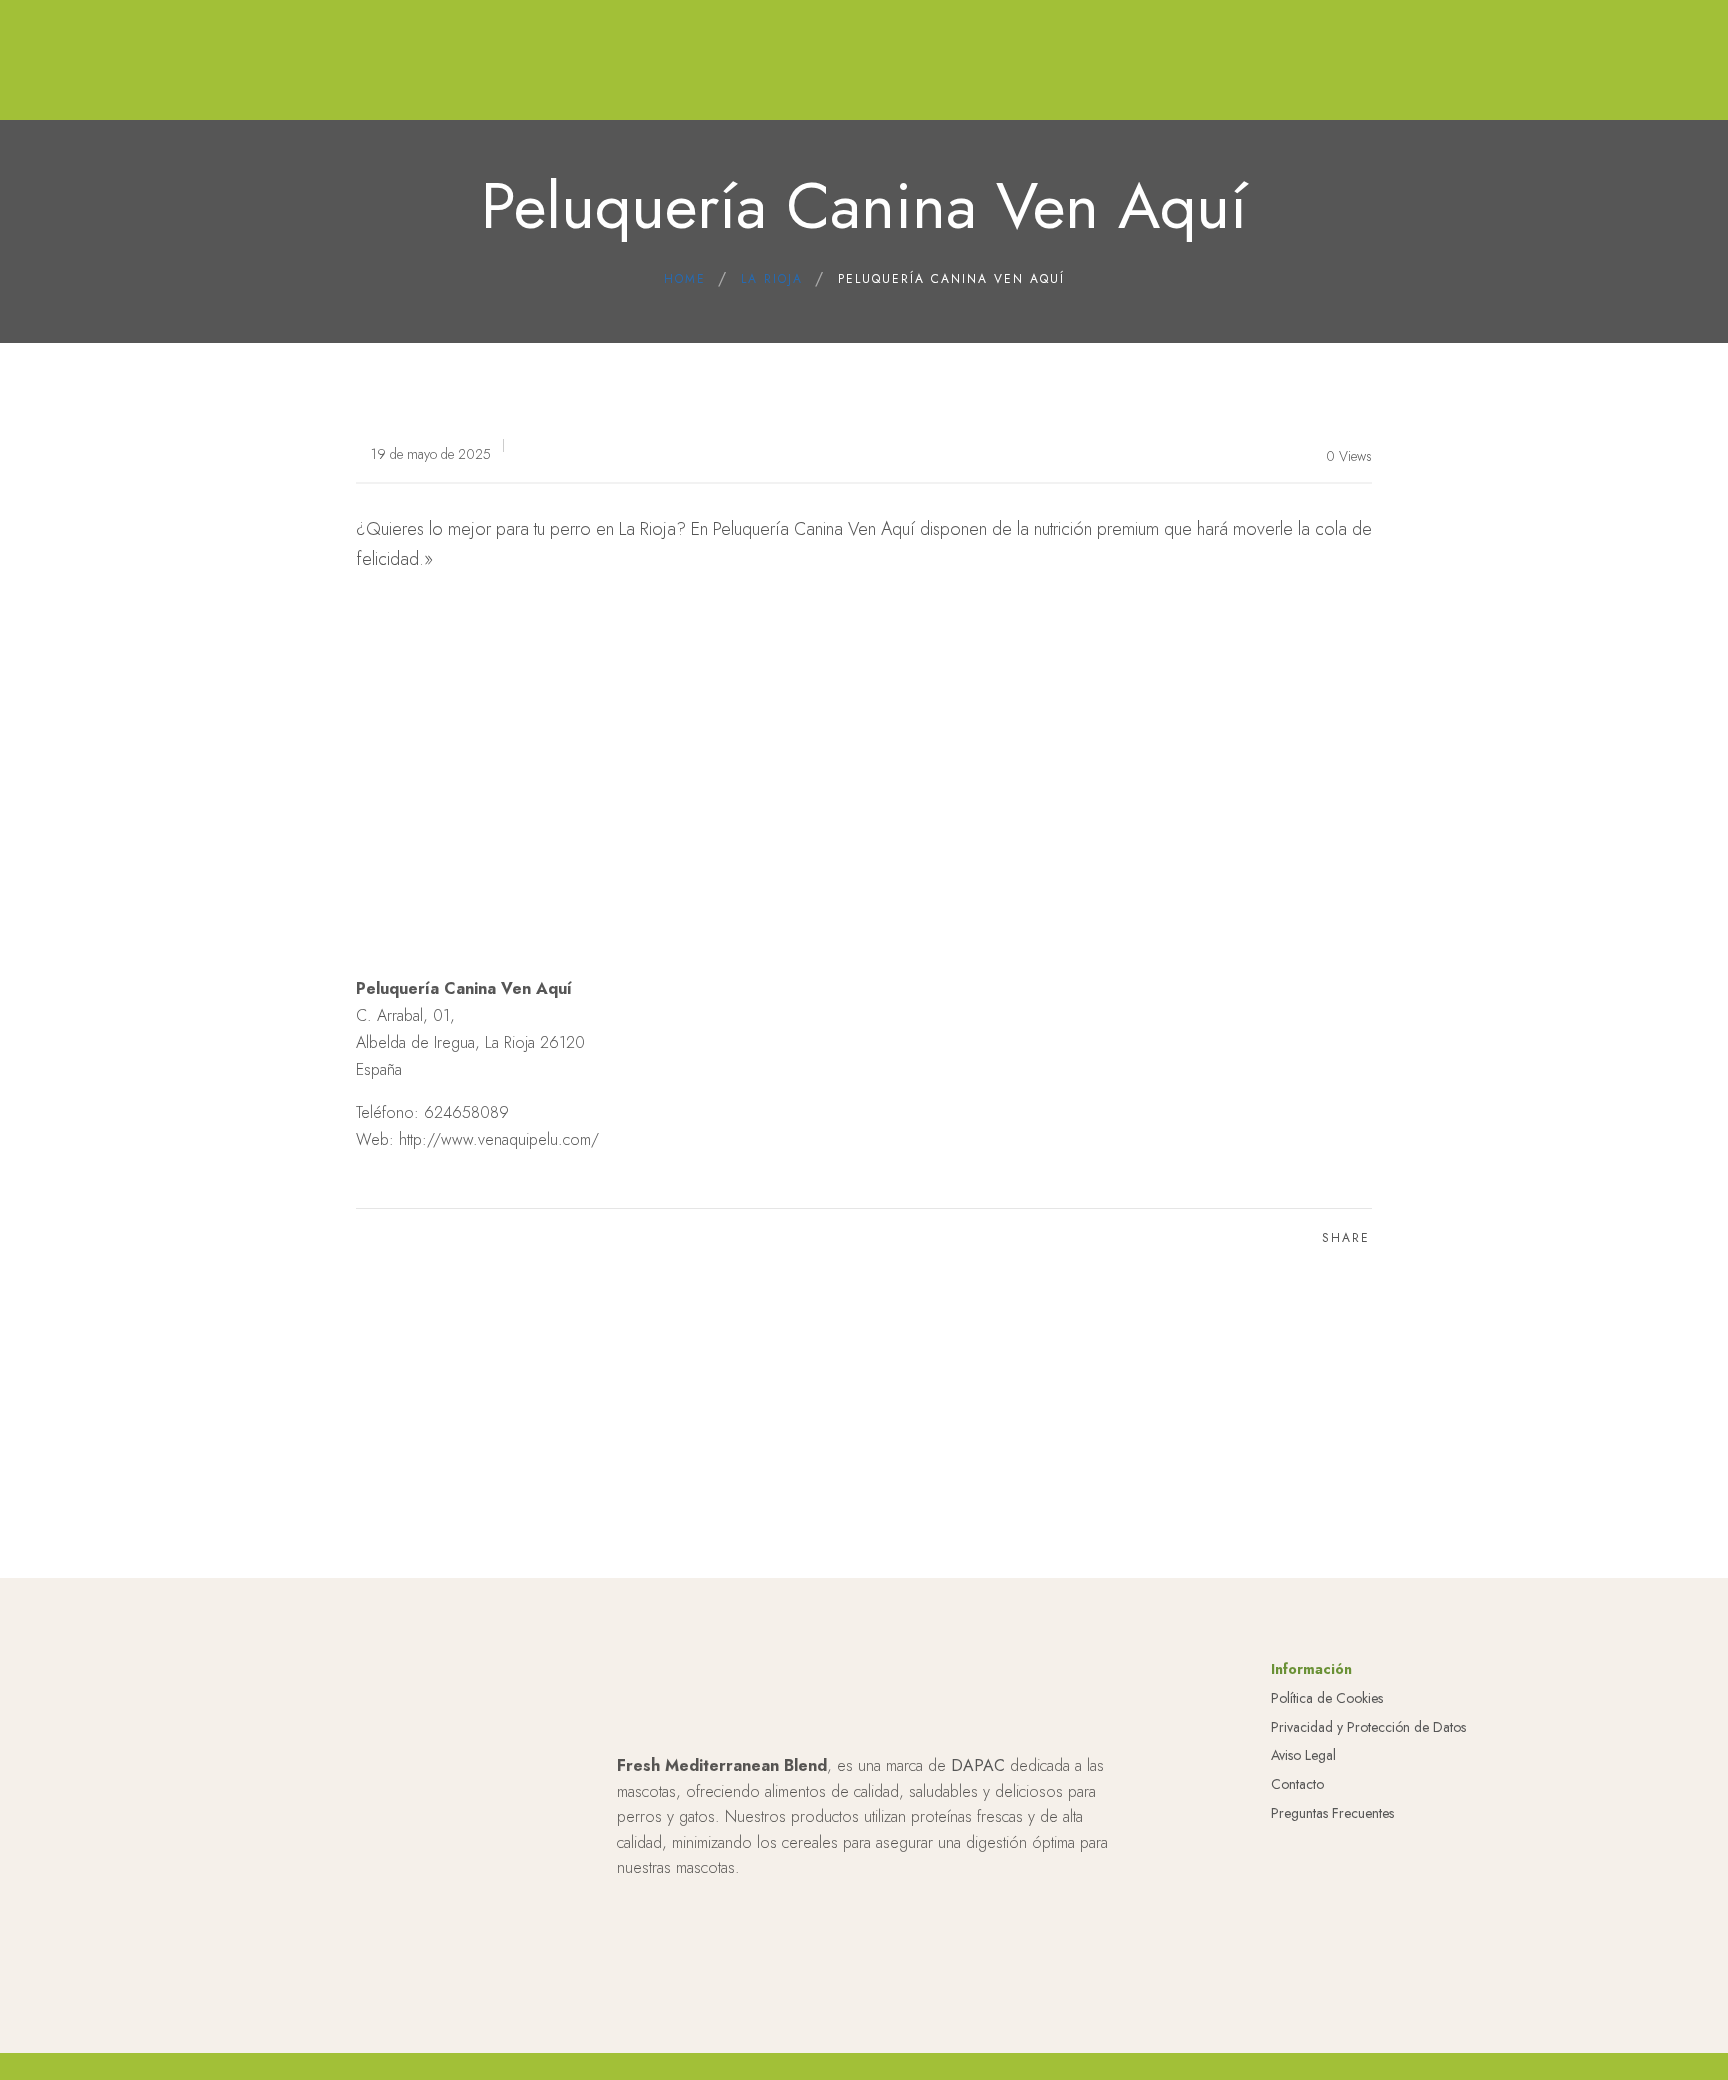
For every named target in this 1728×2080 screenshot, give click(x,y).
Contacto (1297, 1784)
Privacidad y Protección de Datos (1368, 1727)
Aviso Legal (1303, 1755)
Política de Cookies (1327, 1698)
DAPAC (978, 1765)
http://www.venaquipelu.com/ (499, 1139)
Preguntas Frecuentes (1332, 1813)
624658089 (466, 1112)
